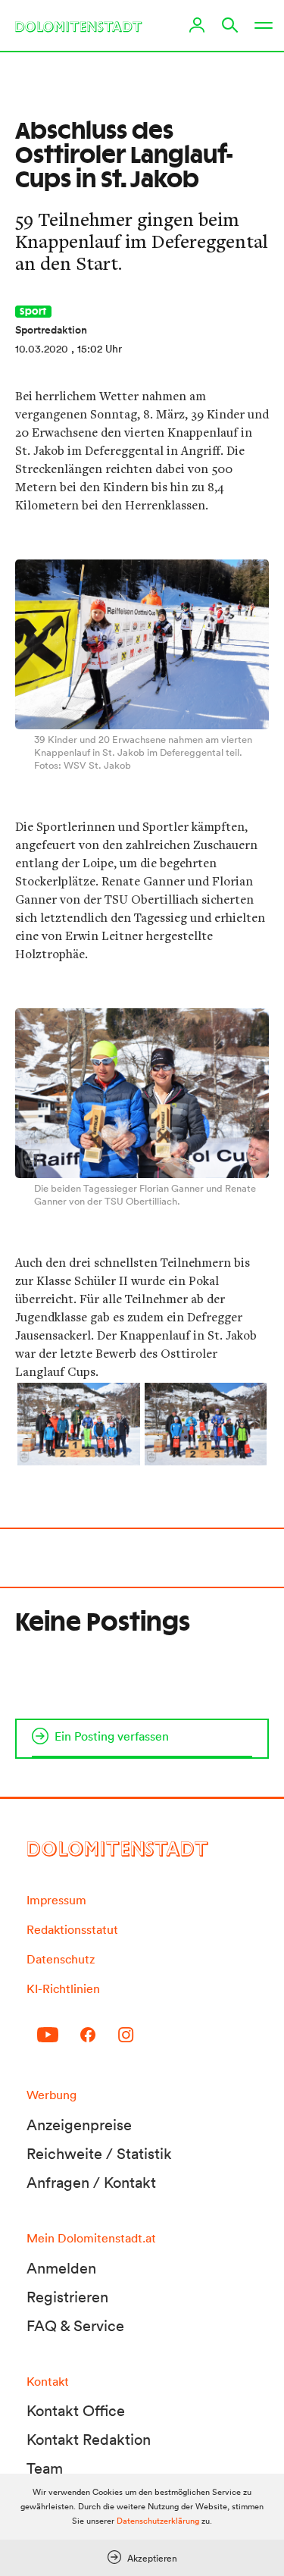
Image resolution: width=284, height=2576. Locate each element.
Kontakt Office (76, 2411)
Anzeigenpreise (79, 2125)
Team (45, 2468)
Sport (33, 312)
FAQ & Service (75, 2326)
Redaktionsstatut (72, 1929)
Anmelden (61, 2268)
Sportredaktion (51, 330)
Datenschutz (61, 1959)
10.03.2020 (42, 349)
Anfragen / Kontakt (91, 2183)
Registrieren (67, 2297)
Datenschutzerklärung (158, 2521)
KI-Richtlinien (63, 1988)
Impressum (56, 1900)
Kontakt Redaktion (89, 2440)
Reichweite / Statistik (99, 2154)
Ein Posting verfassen (112, 1736)
